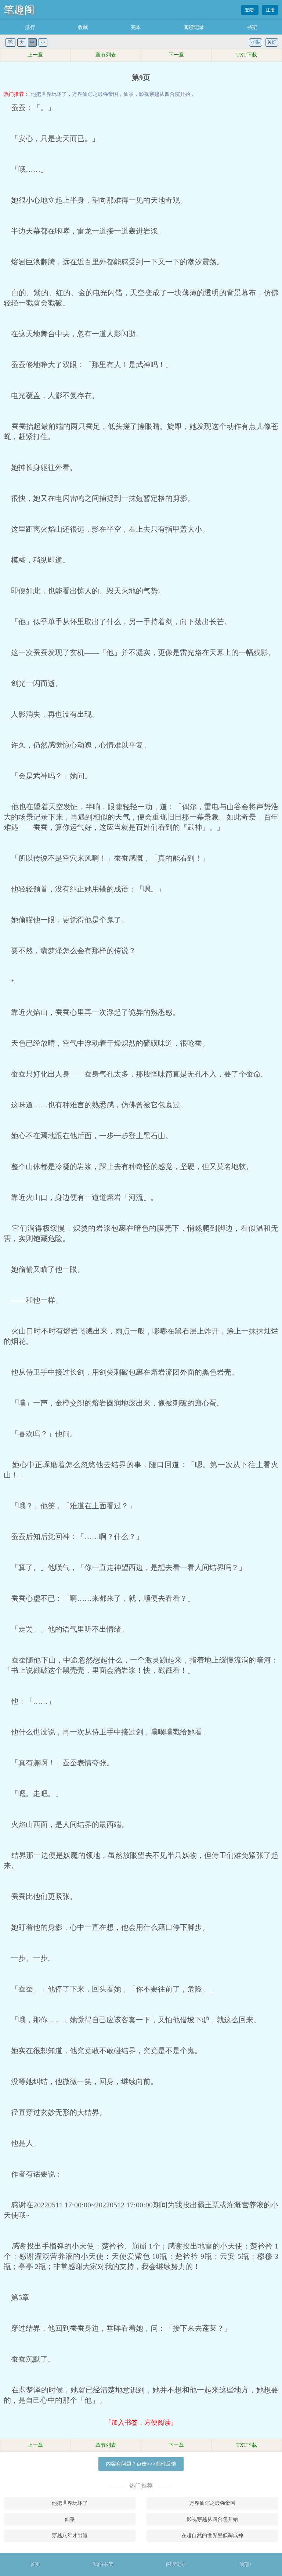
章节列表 (106, 55)
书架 (252, 27)
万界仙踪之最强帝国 (95, 94)
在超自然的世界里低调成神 (212, 2535)
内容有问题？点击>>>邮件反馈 (141, 2464)
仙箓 (129, 94)
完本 (136, 27)
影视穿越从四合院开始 (164, 94)
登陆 (250, 10)
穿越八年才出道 (70, 2535)
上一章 (35, 55)
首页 (35, 2564)
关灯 (272, 42)
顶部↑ (245, 2564)
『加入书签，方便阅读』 (141, 2423)
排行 (30, 27)
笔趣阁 (19, 10)
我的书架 (103, 2564)
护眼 (256, 42)
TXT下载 (247, 55)
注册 (270, 10)
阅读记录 (194, 27)
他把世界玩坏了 (49, 94)
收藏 (83, 27)
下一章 (176, 55)
